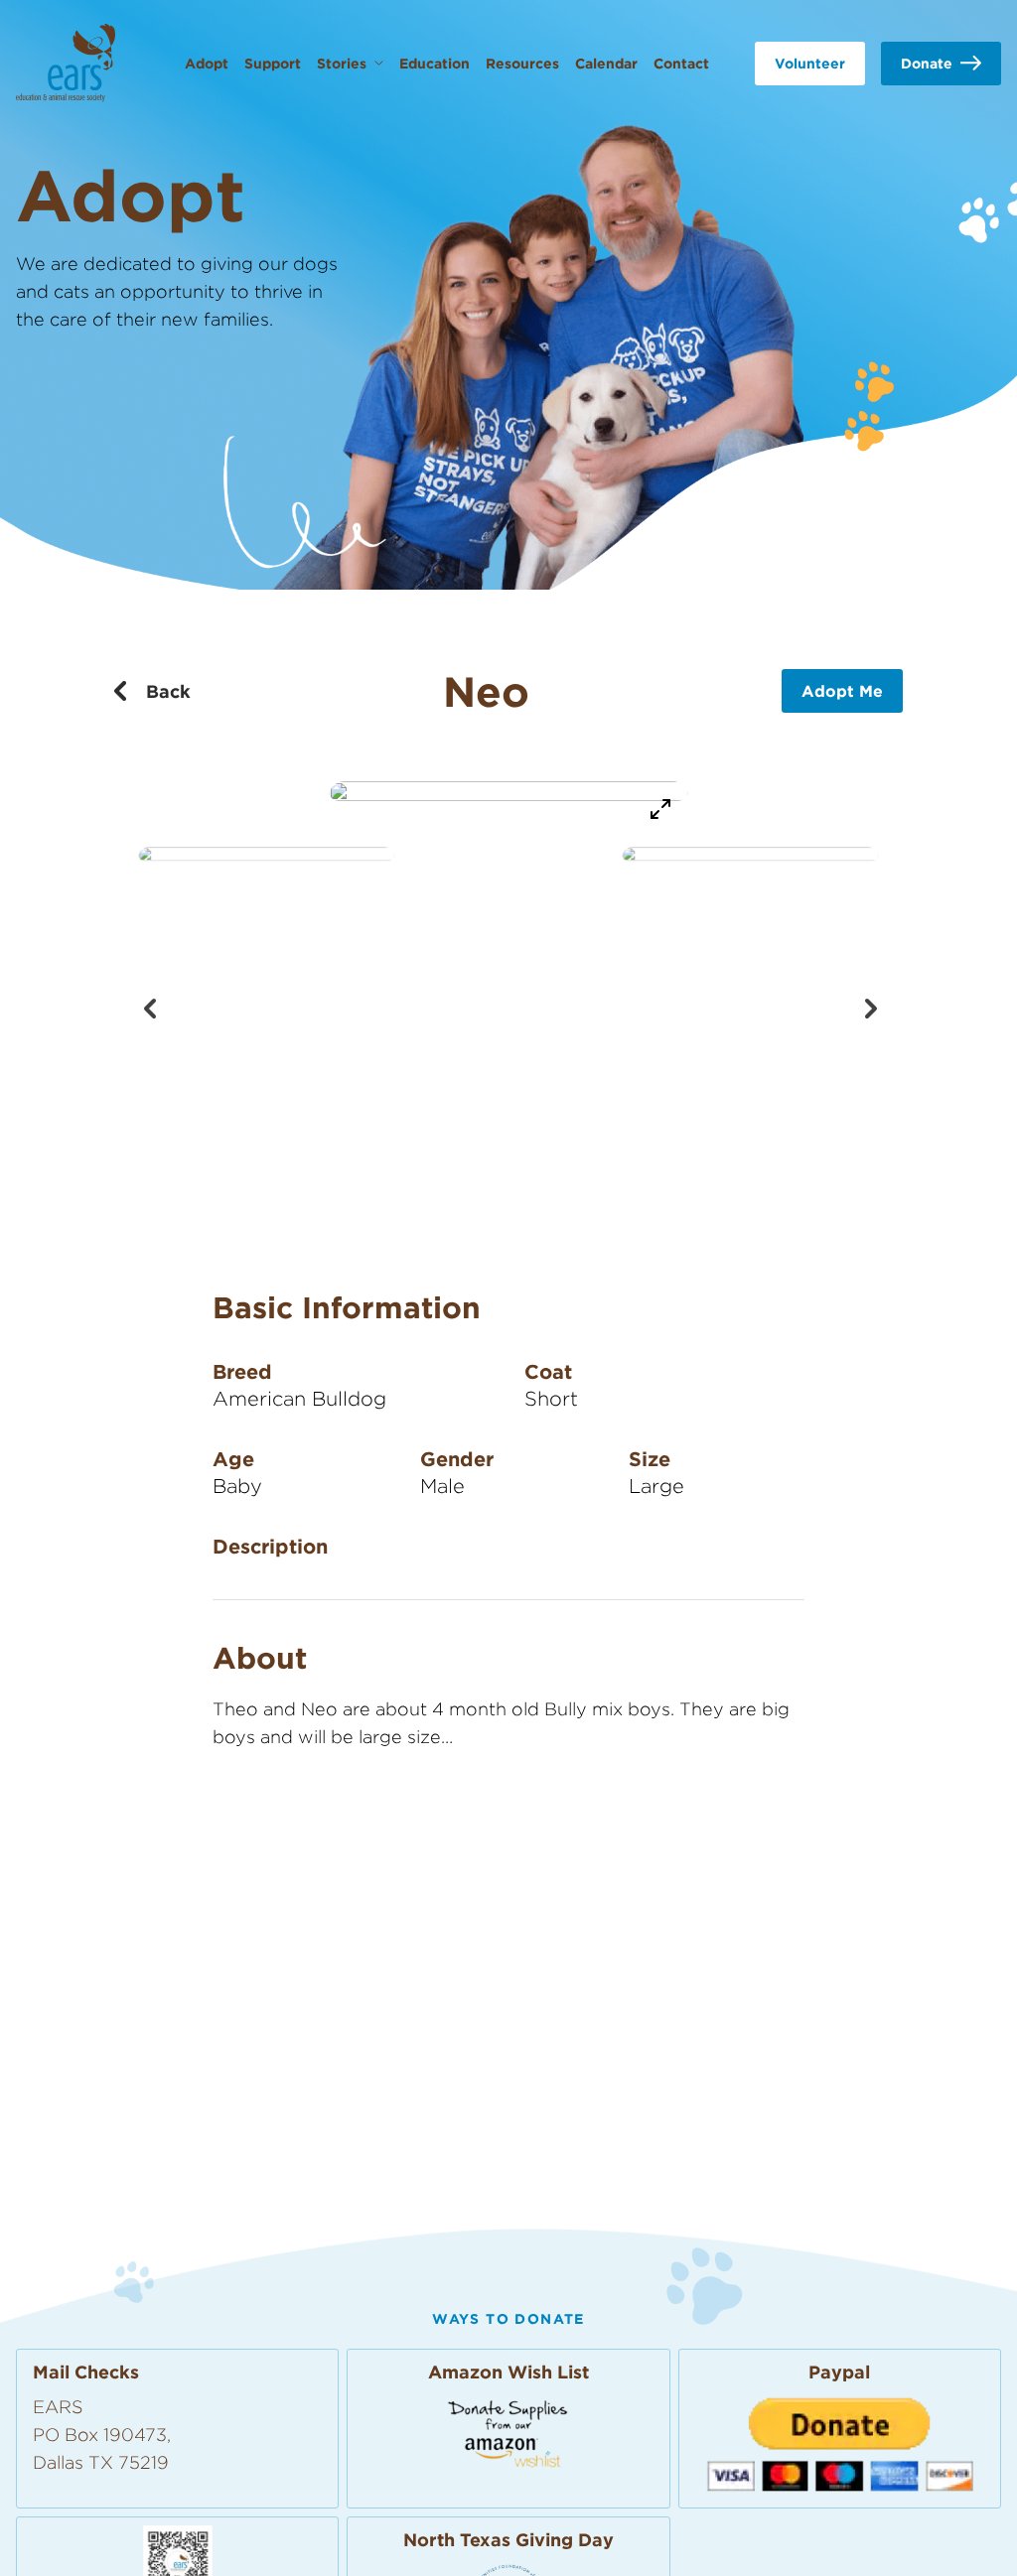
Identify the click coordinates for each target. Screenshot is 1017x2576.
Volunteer (810, 63)
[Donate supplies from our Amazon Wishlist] (508, 2433)
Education (435, 63)
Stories (342, 63)
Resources (522, 63)
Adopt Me (842, 691)
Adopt (207, 63)
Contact (681, 63)
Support (273, 63)
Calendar (606, 63)
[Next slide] (868, 1007)
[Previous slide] (149, 1007)
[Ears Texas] (66, 63)
